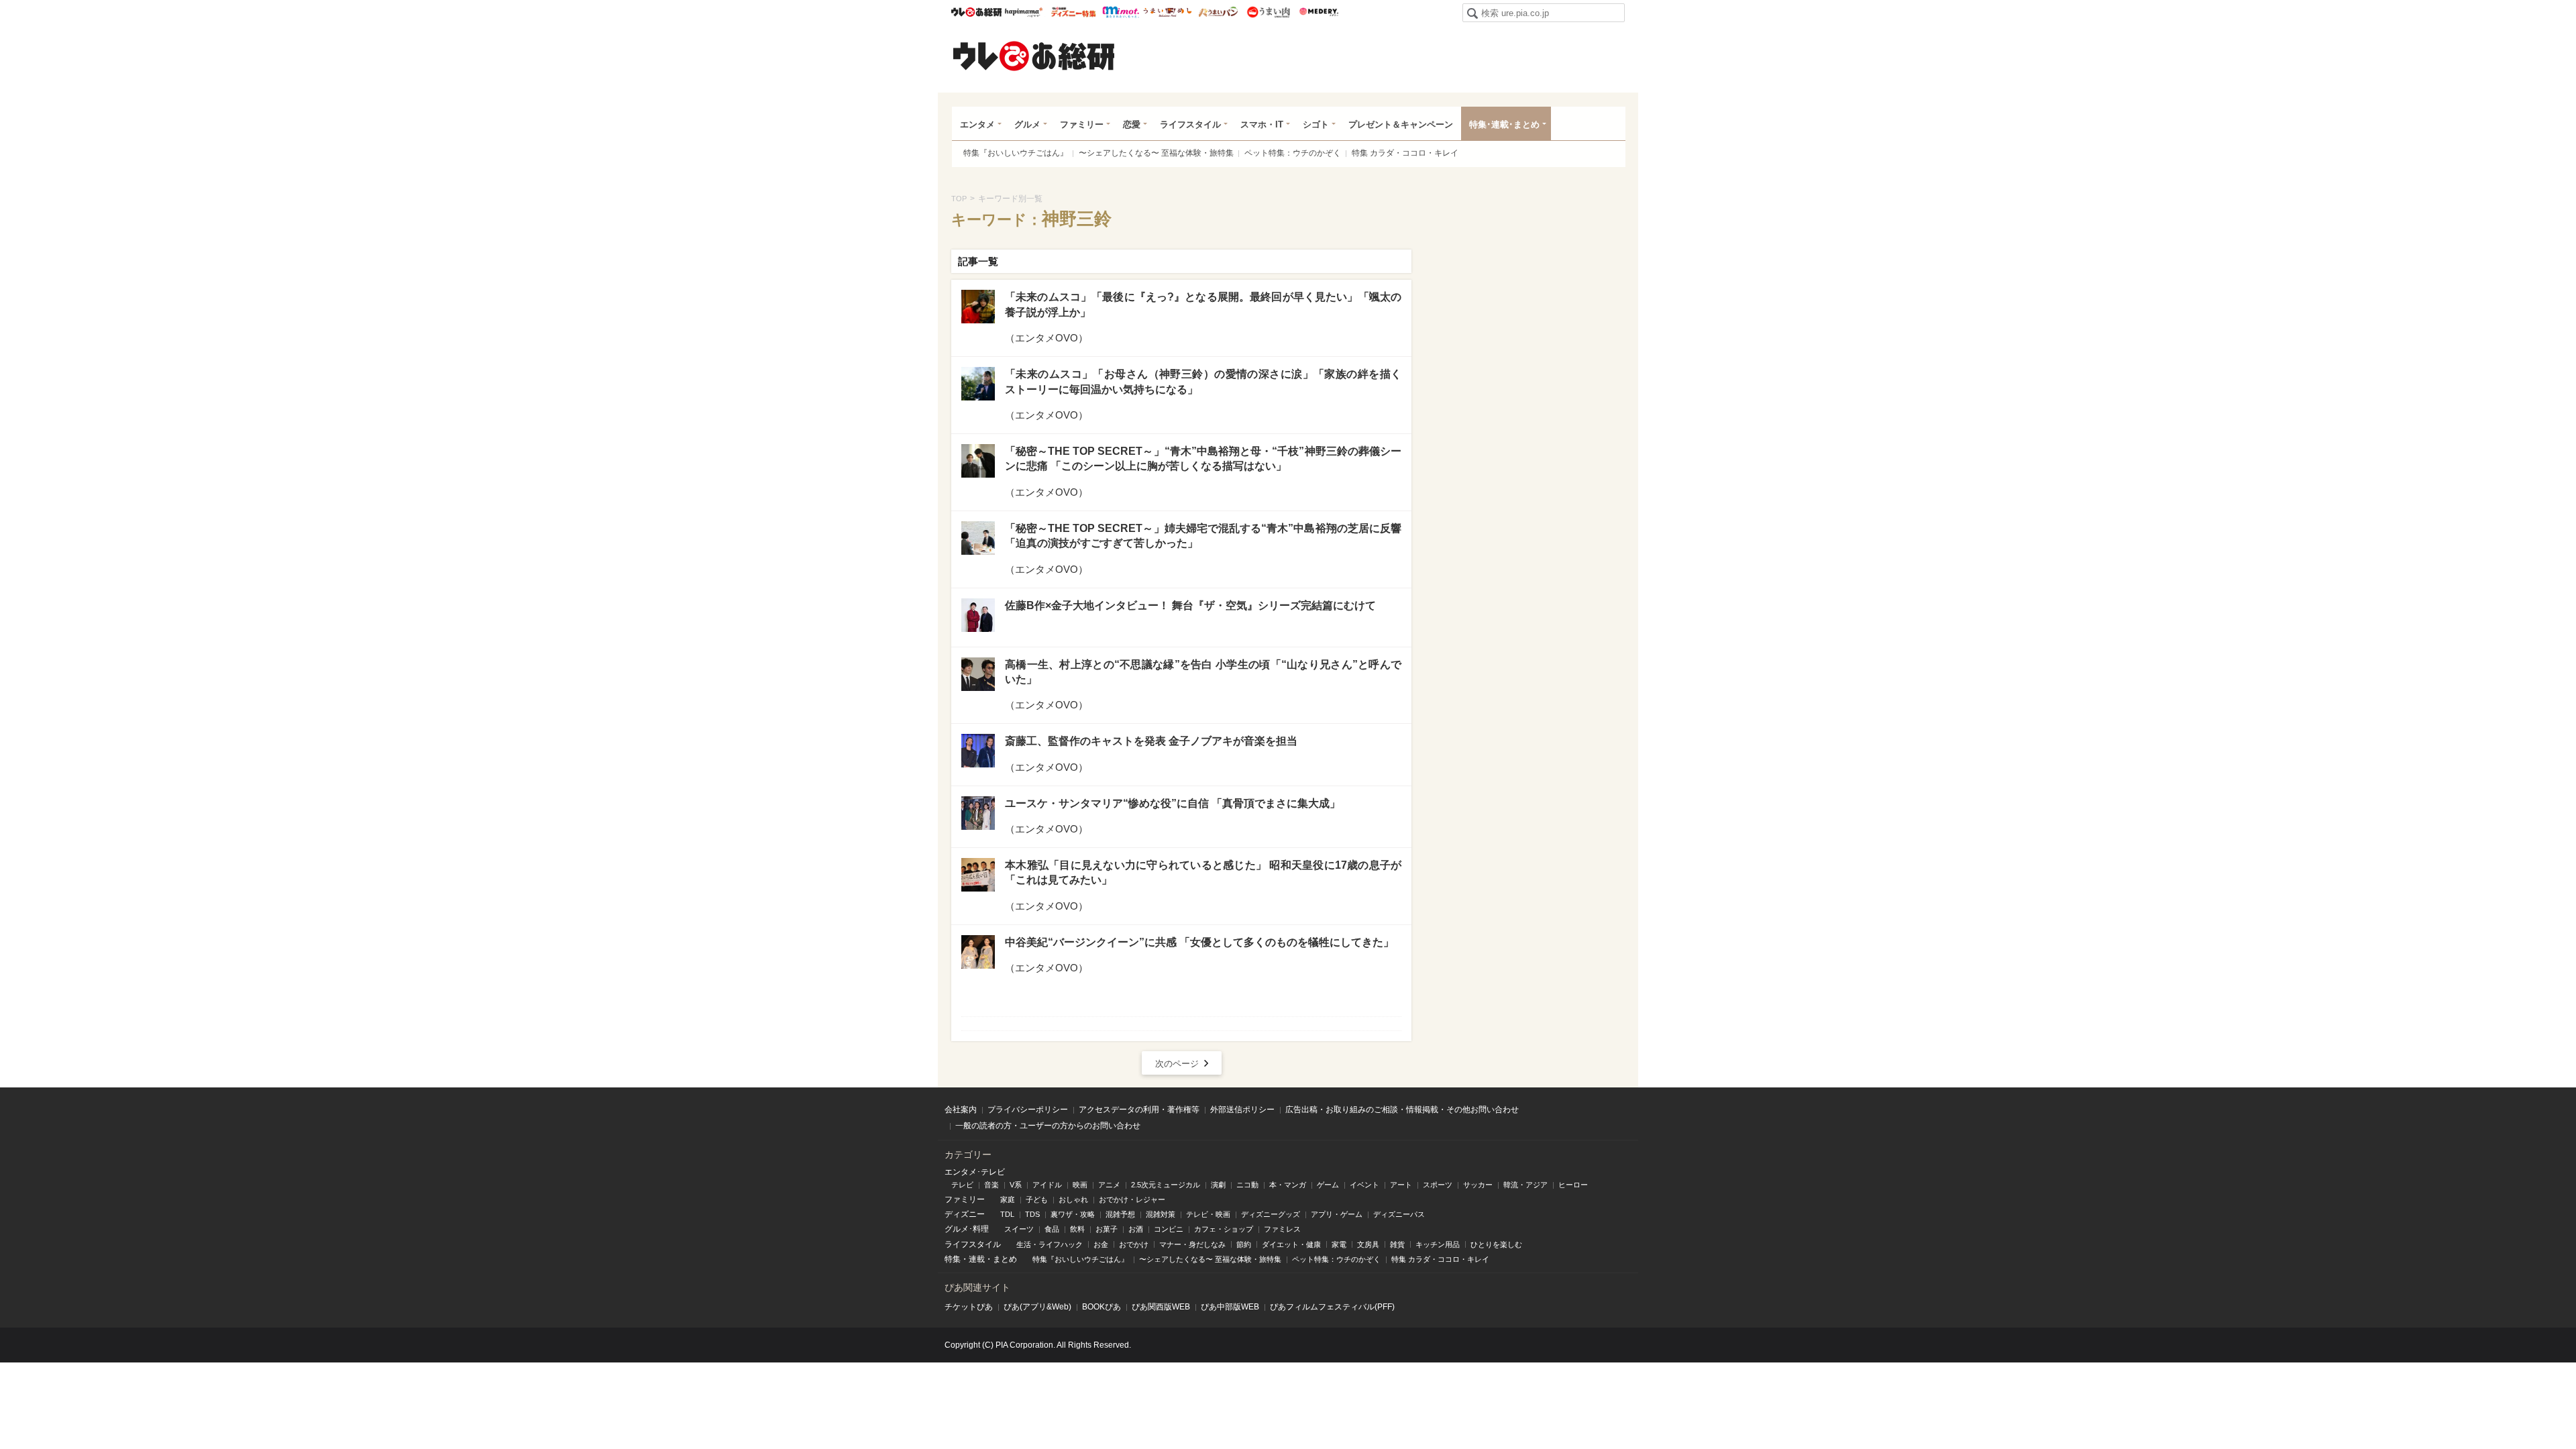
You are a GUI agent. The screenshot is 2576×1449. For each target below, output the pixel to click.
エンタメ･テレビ (975, 1172)
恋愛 (1132, 124)
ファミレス (1282, 1229)
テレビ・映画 (1208, 1214)
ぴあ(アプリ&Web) (1037, 1307)
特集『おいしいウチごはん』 (1016, 153)
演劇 (1218, 1185)
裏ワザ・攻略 (1073, 1214)
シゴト (1316, 124)
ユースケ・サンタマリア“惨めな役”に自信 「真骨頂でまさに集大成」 (1173, 803)
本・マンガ (1288, 1185)
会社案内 (961, 1110)
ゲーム (1328, 1185)
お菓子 (1107, 1229)
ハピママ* (1023, 12)
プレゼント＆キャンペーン (1401, 124)
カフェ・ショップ (1224, 1229)
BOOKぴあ (1102, 1307)
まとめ (1005, 1259)
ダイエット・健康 (1291, 1244)
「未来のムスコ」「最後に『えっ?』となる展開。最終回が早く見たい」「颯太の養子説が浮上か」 (1203, 304)
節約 (1244, 1244)
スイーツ (1019, 1229)
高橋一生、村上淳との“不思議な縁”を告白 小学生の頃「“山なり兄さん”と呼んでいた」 (1203, 672)
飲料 (1077, 1229)
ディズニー (965, 1214)
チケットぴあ (969, 1307)
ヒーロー (1573, 1185)
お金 (1101, 1244)
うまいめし (1168, 12)
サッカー (1478, 1185)
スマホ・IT (1262, 124)
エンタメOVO (1046, 338)
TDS (1032, 1214)
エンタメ (977, 124)
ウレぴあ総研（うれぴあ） (1034, 56)
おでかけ (1134, 1244)
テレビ (962, 1185)
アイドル (1047, 1185)
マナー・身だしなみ (1192, 1244)
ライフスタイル (1190, 124)
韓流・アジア (1525, 1185)
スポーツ (1438, 1185)
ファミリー (1082, 124)
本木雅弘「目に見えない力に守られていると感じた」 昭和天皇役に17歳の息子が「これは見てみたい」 (1203, 872)
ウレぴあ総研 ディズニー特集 (1074, 12)
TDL (1007, 1214)
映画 (1080, 1185)
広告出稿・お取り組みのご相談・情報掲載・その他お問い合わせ (1402, 1110)
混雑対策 (1161, 1214)
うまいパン (1218, 12)
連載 (977, 1259)
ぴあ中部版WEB (1230, 1307)
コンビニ (1169, 1229)
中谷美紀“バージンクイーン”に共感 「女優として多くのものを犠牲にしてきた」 (1199, 942)
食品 (1052, 1229)
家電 (1339, 1244)
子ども (1037, 1199)
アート (1401, 1185)
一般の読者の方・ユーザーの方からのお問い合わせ (1048, 1126)
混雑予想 (1120, 1214)
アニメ (1109, 1185)
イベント (1364, 1185)
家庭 (1008, 1199)
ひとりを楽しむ (1496, 1244)
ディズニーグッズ (1271, 1214)
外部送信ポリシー (1242, 1110)
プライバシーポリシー (1028, 1110)
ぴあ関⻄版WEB (1161, 1307)
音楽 (991, 1185)
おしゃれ (1073, 1199)
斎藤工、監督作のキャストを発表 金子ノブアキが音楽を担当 (1151, 741)
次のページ (1177, 1064)
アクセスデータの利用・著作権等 (1139, 1110)
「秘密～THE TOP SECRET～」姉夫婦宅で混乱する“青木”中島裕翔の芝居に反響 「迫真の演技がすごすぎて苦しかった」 (1203, 536)
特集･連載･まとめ (1504, 124)
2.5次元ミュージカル (1166, 1185)
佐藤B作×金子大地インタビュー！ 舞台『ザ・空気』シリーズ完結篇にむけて (1190, 605)
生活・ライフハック (1050, 1244)
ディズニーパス (1399, 1214)
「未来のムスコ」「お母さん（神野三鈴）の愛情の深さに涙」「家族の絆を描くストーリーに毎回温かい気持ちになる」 (1203, 381)
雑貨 (1397, 1244)
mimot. (1121, 12)
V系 (1016, 1185)
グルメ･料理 (967, 1229)
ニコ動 (1247, 1185)
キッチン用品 (1438, 1244)
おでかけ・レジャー (1132, 1199)
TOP (959, 199)
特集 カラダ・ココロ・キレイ (1405, 153)
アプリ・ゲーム (1337, 1214)
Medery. (1319, 12)
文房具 (1368, 1244)
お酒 (1136, 1229)
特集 (953, 1259)
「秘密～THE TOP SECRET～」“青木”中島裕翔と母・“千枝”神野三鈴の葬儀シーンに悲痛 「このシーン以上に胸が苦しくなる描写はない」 (1203, 459)
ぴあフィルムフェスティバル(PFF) (1332, 1307)
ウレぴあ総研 (976, 12)
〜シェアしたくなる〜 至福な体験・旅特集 (1156, 153)
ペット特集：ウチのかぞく (1293, 153)
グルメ (1027, 124)
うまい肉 (1268, 12)
